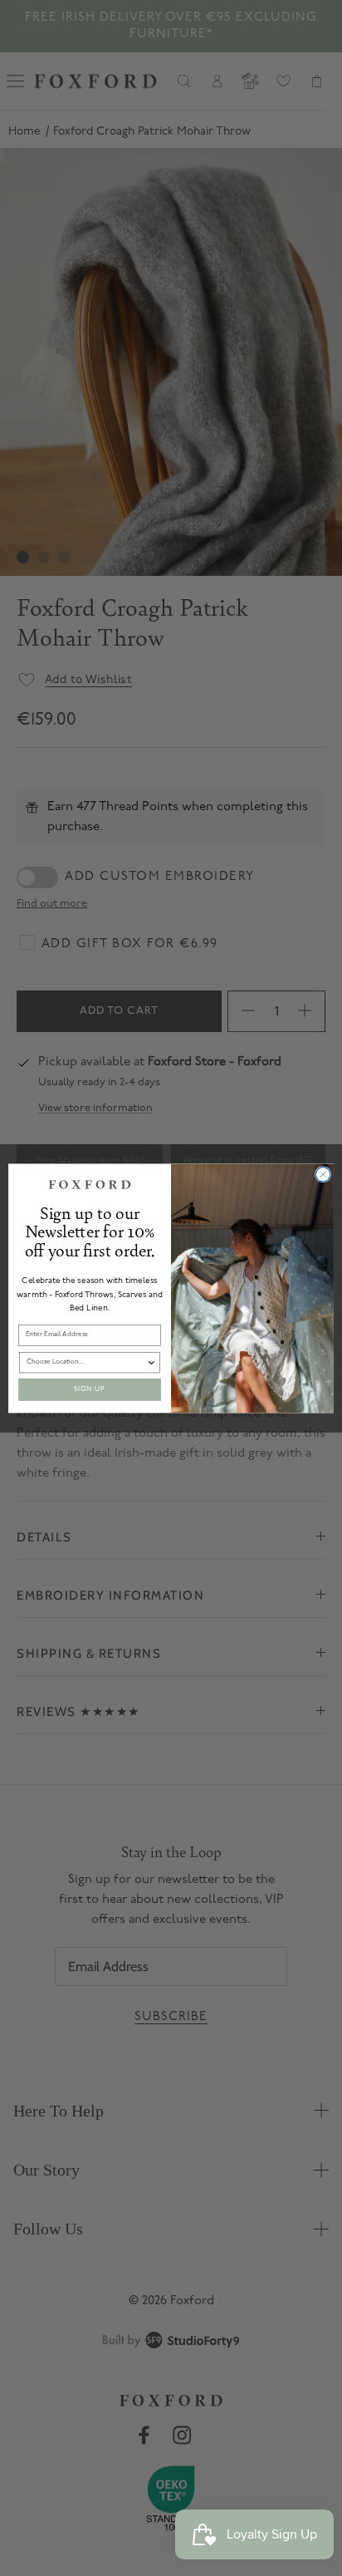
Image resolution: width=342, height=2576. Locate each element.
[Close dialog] (323, 1174)
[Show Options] (151, 1362)
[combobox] (87, 1362)
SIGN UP (90, 1389)
